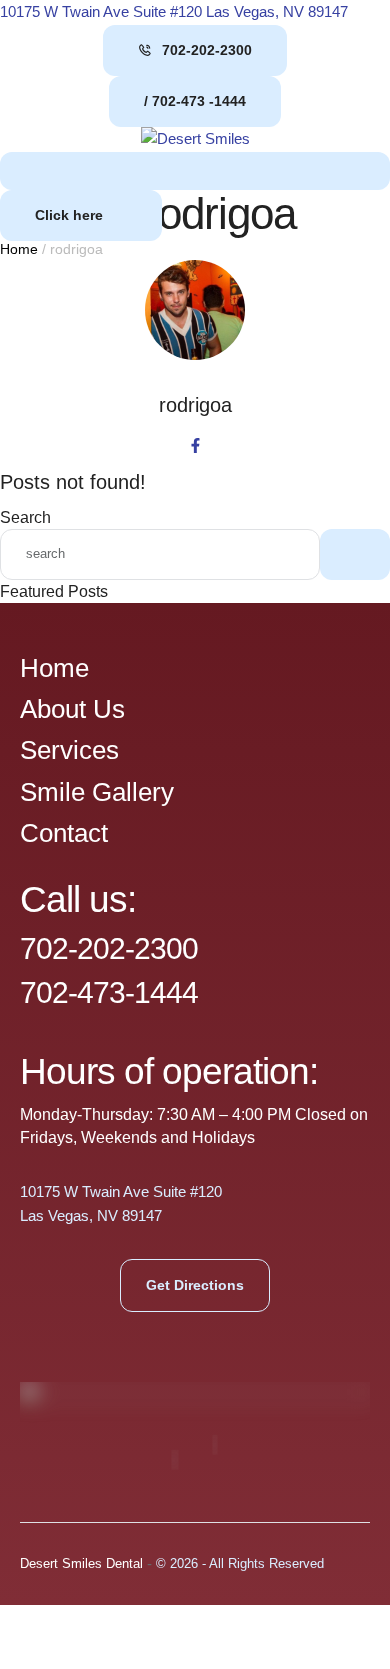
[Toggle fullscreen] (109, 1622)
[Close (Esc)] (257, 1622)
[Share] (183, 1622)
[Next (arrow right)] (109, 1654)
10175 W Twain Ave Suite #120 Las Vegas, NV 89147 (174, 11)
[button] (195, 50)
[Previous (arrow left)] (35, 1654)
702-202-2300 (109, 948)
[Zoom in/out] (35, 1622)
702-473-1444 (109, 992)
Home (19, 249)
